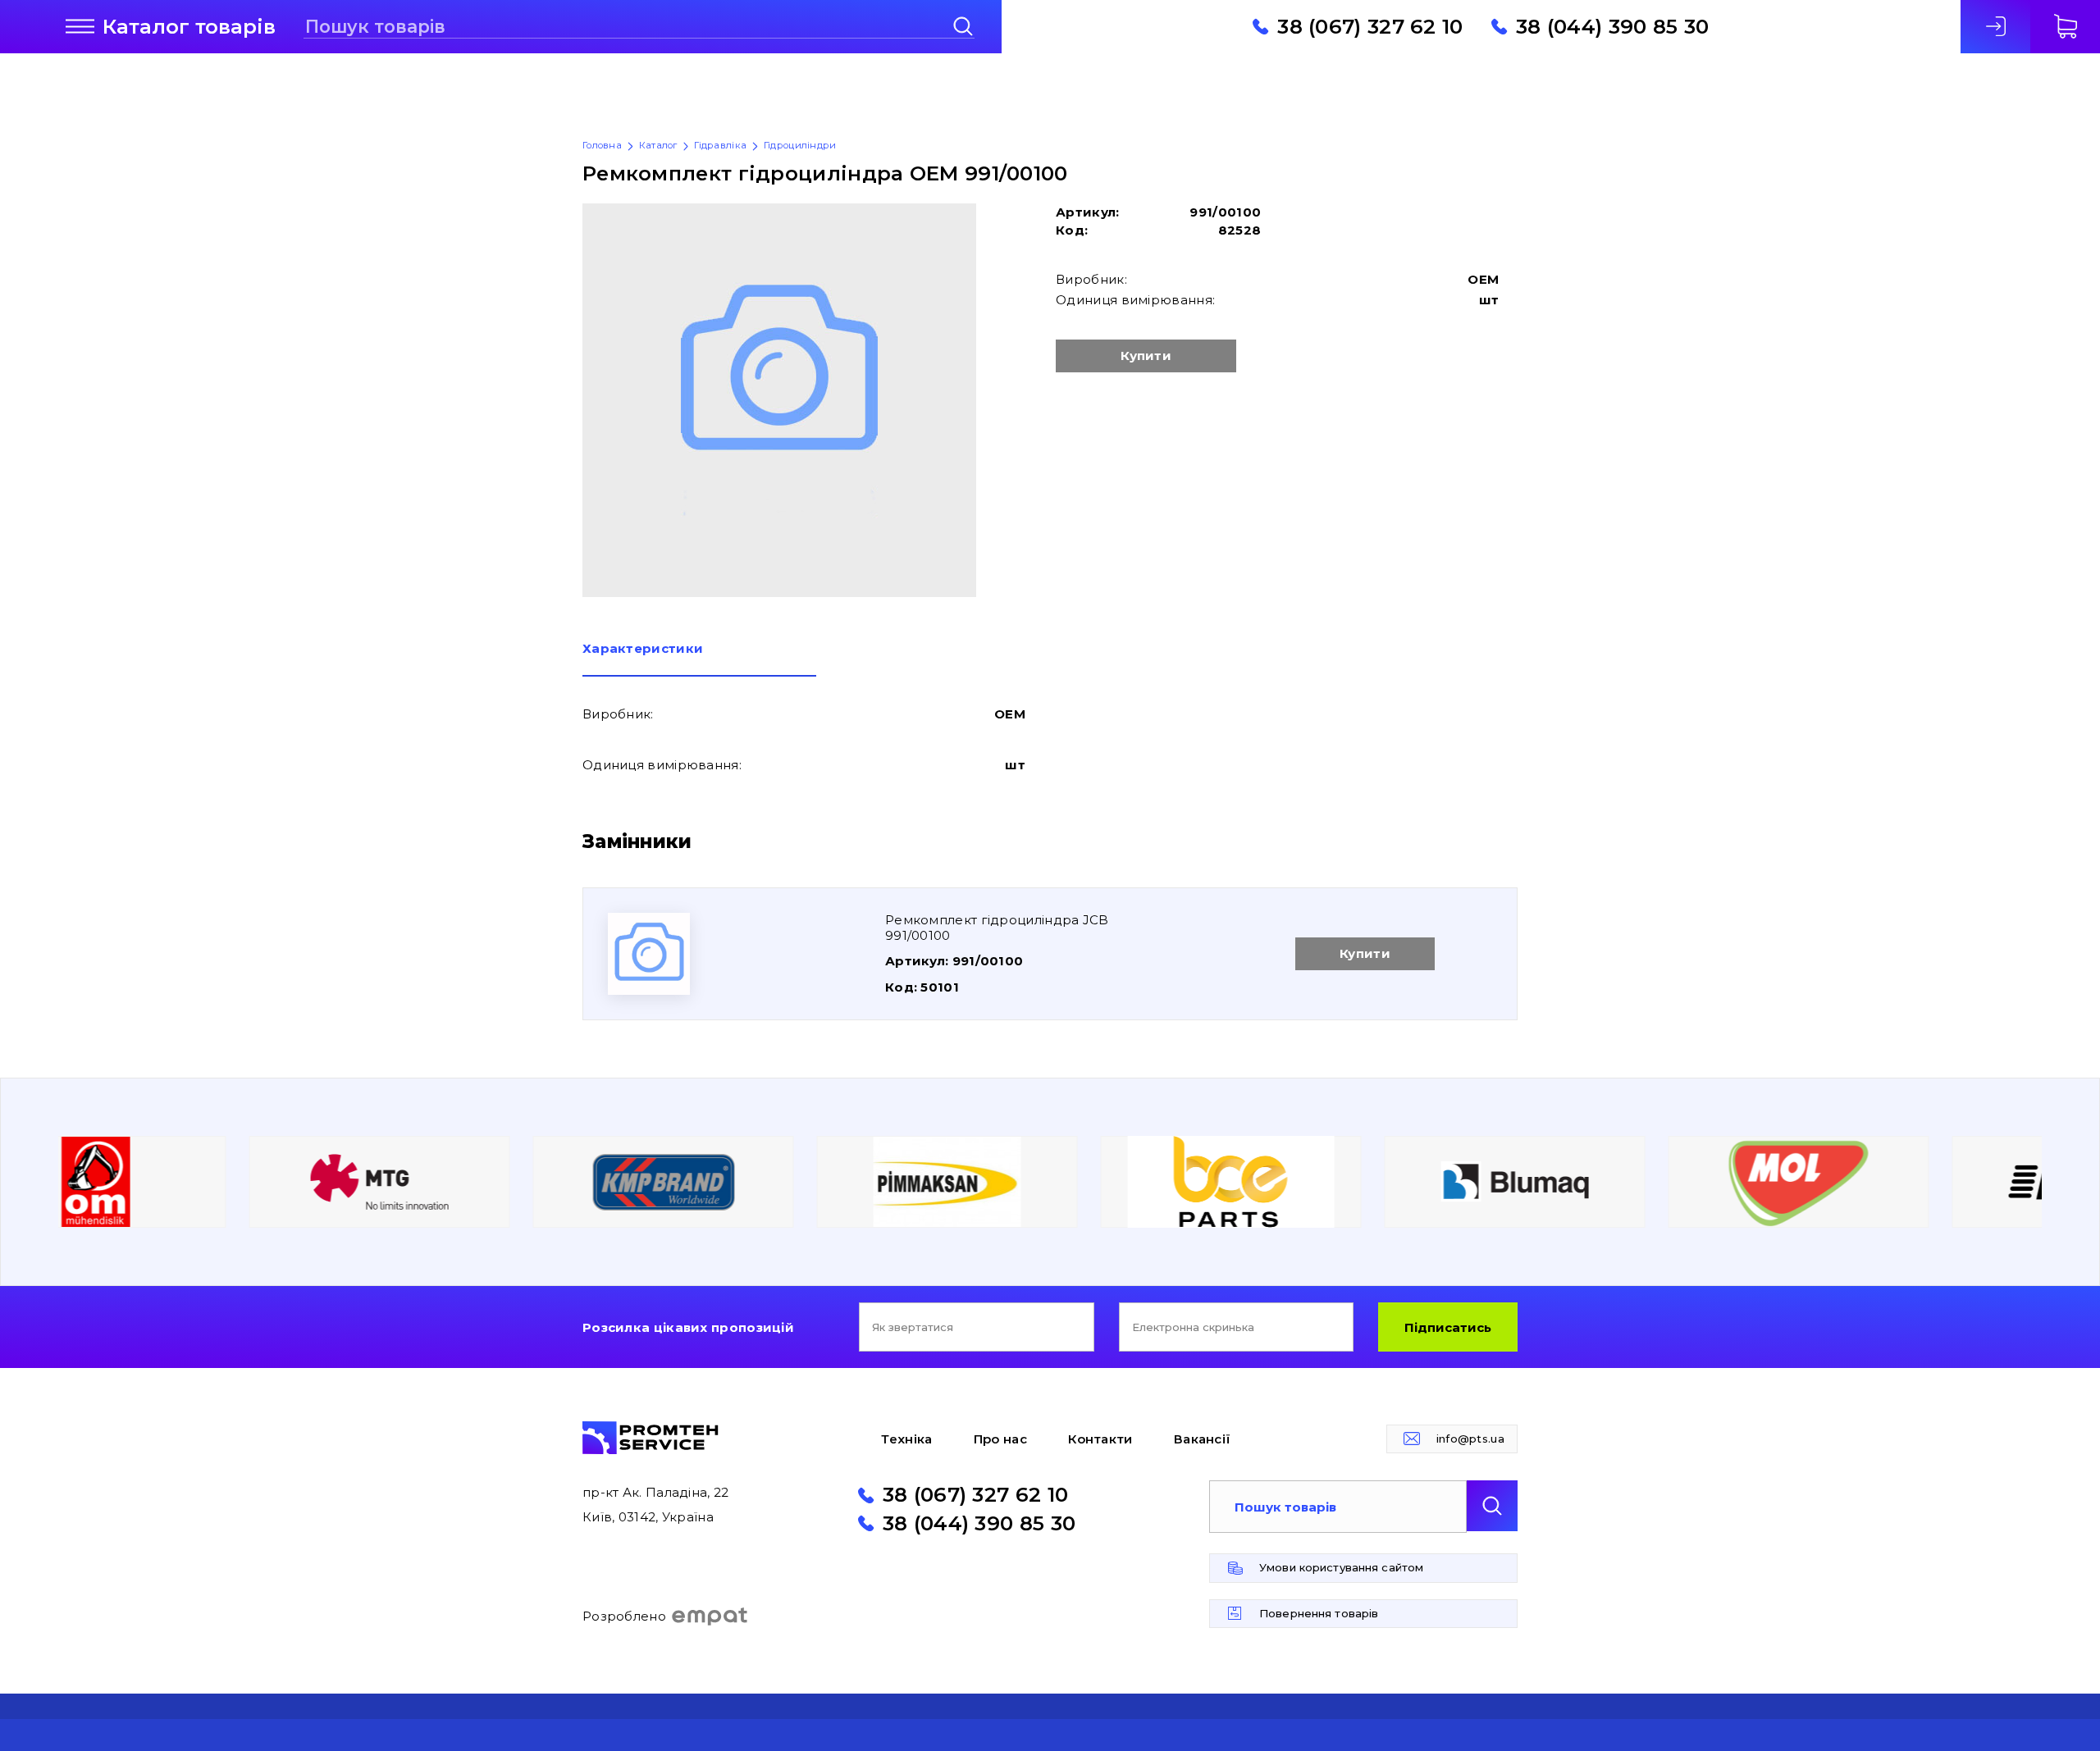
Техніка (906, 1439)
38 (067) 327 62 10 (1370, 26)
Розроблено (624, 1616)
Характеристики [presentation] (643, 649)
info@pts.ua (1470, 1439)
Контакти (1100, 1439)
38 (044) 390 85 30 (1612, 26)
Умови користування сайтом (1341, 1567)
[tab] (699, 659)
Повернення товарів (1319, 1613)
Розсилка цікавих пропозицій (688, 1327)
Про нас (1000, 1439)
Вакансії (1202, 1439)
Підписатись (1448, 1327)
